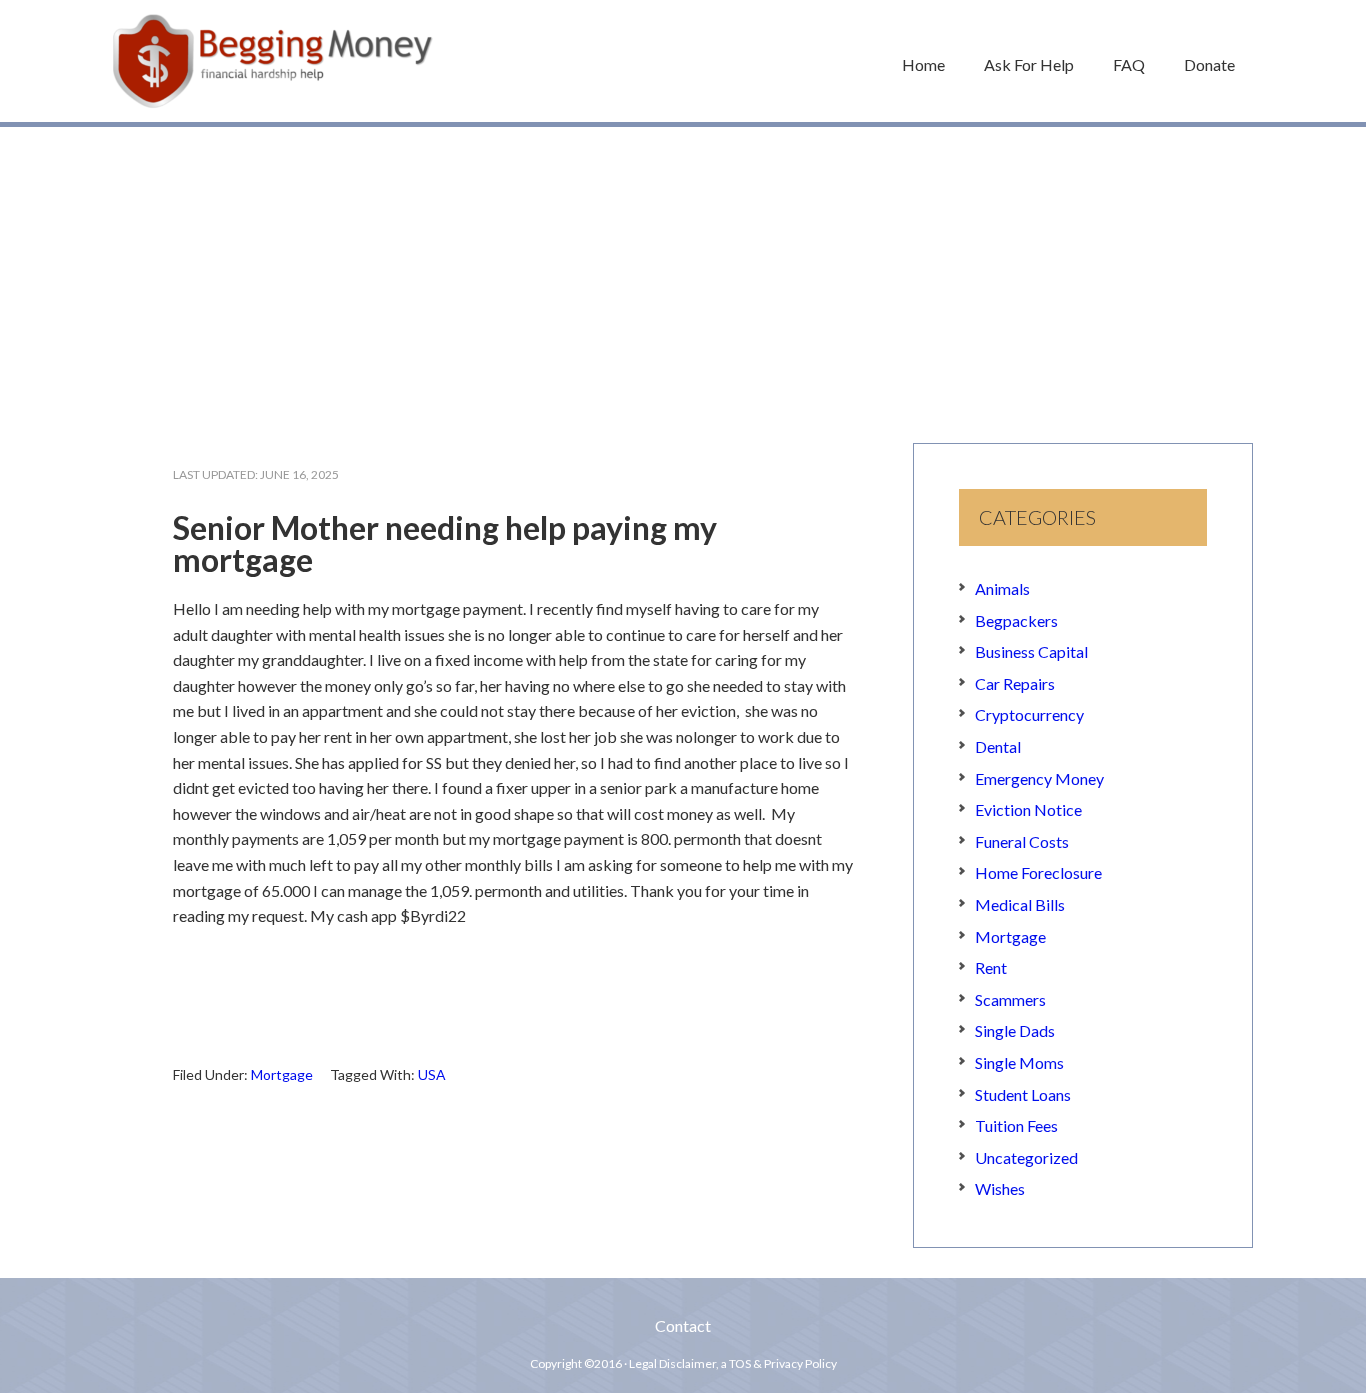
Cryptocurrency (1029, 714)
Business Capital (1031, 651)
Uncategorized (1026, 1157)
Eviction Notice (1028, 809)
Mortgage (282, 1074)
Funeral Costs (1022, 841)
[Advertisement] (683, 275)
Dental (998, 746)
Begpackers (1016, 620)
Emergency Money (1039, 778)
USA (432, 1074)
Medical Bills (1020, 904)
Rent (991, 967)
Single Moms (1019, 1062)
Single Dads (1015, 1030)
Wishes (1000, 1188)
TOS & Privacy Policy (783, 1363)
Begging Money (273, 61)
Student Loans (1023, 1094)
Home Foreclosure (1038, 872)
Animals (1002, 588)
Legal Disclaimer (672, 1363)
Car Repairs (1015, 683)
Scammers (1010, 999)
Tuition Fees (1016, 1125)
